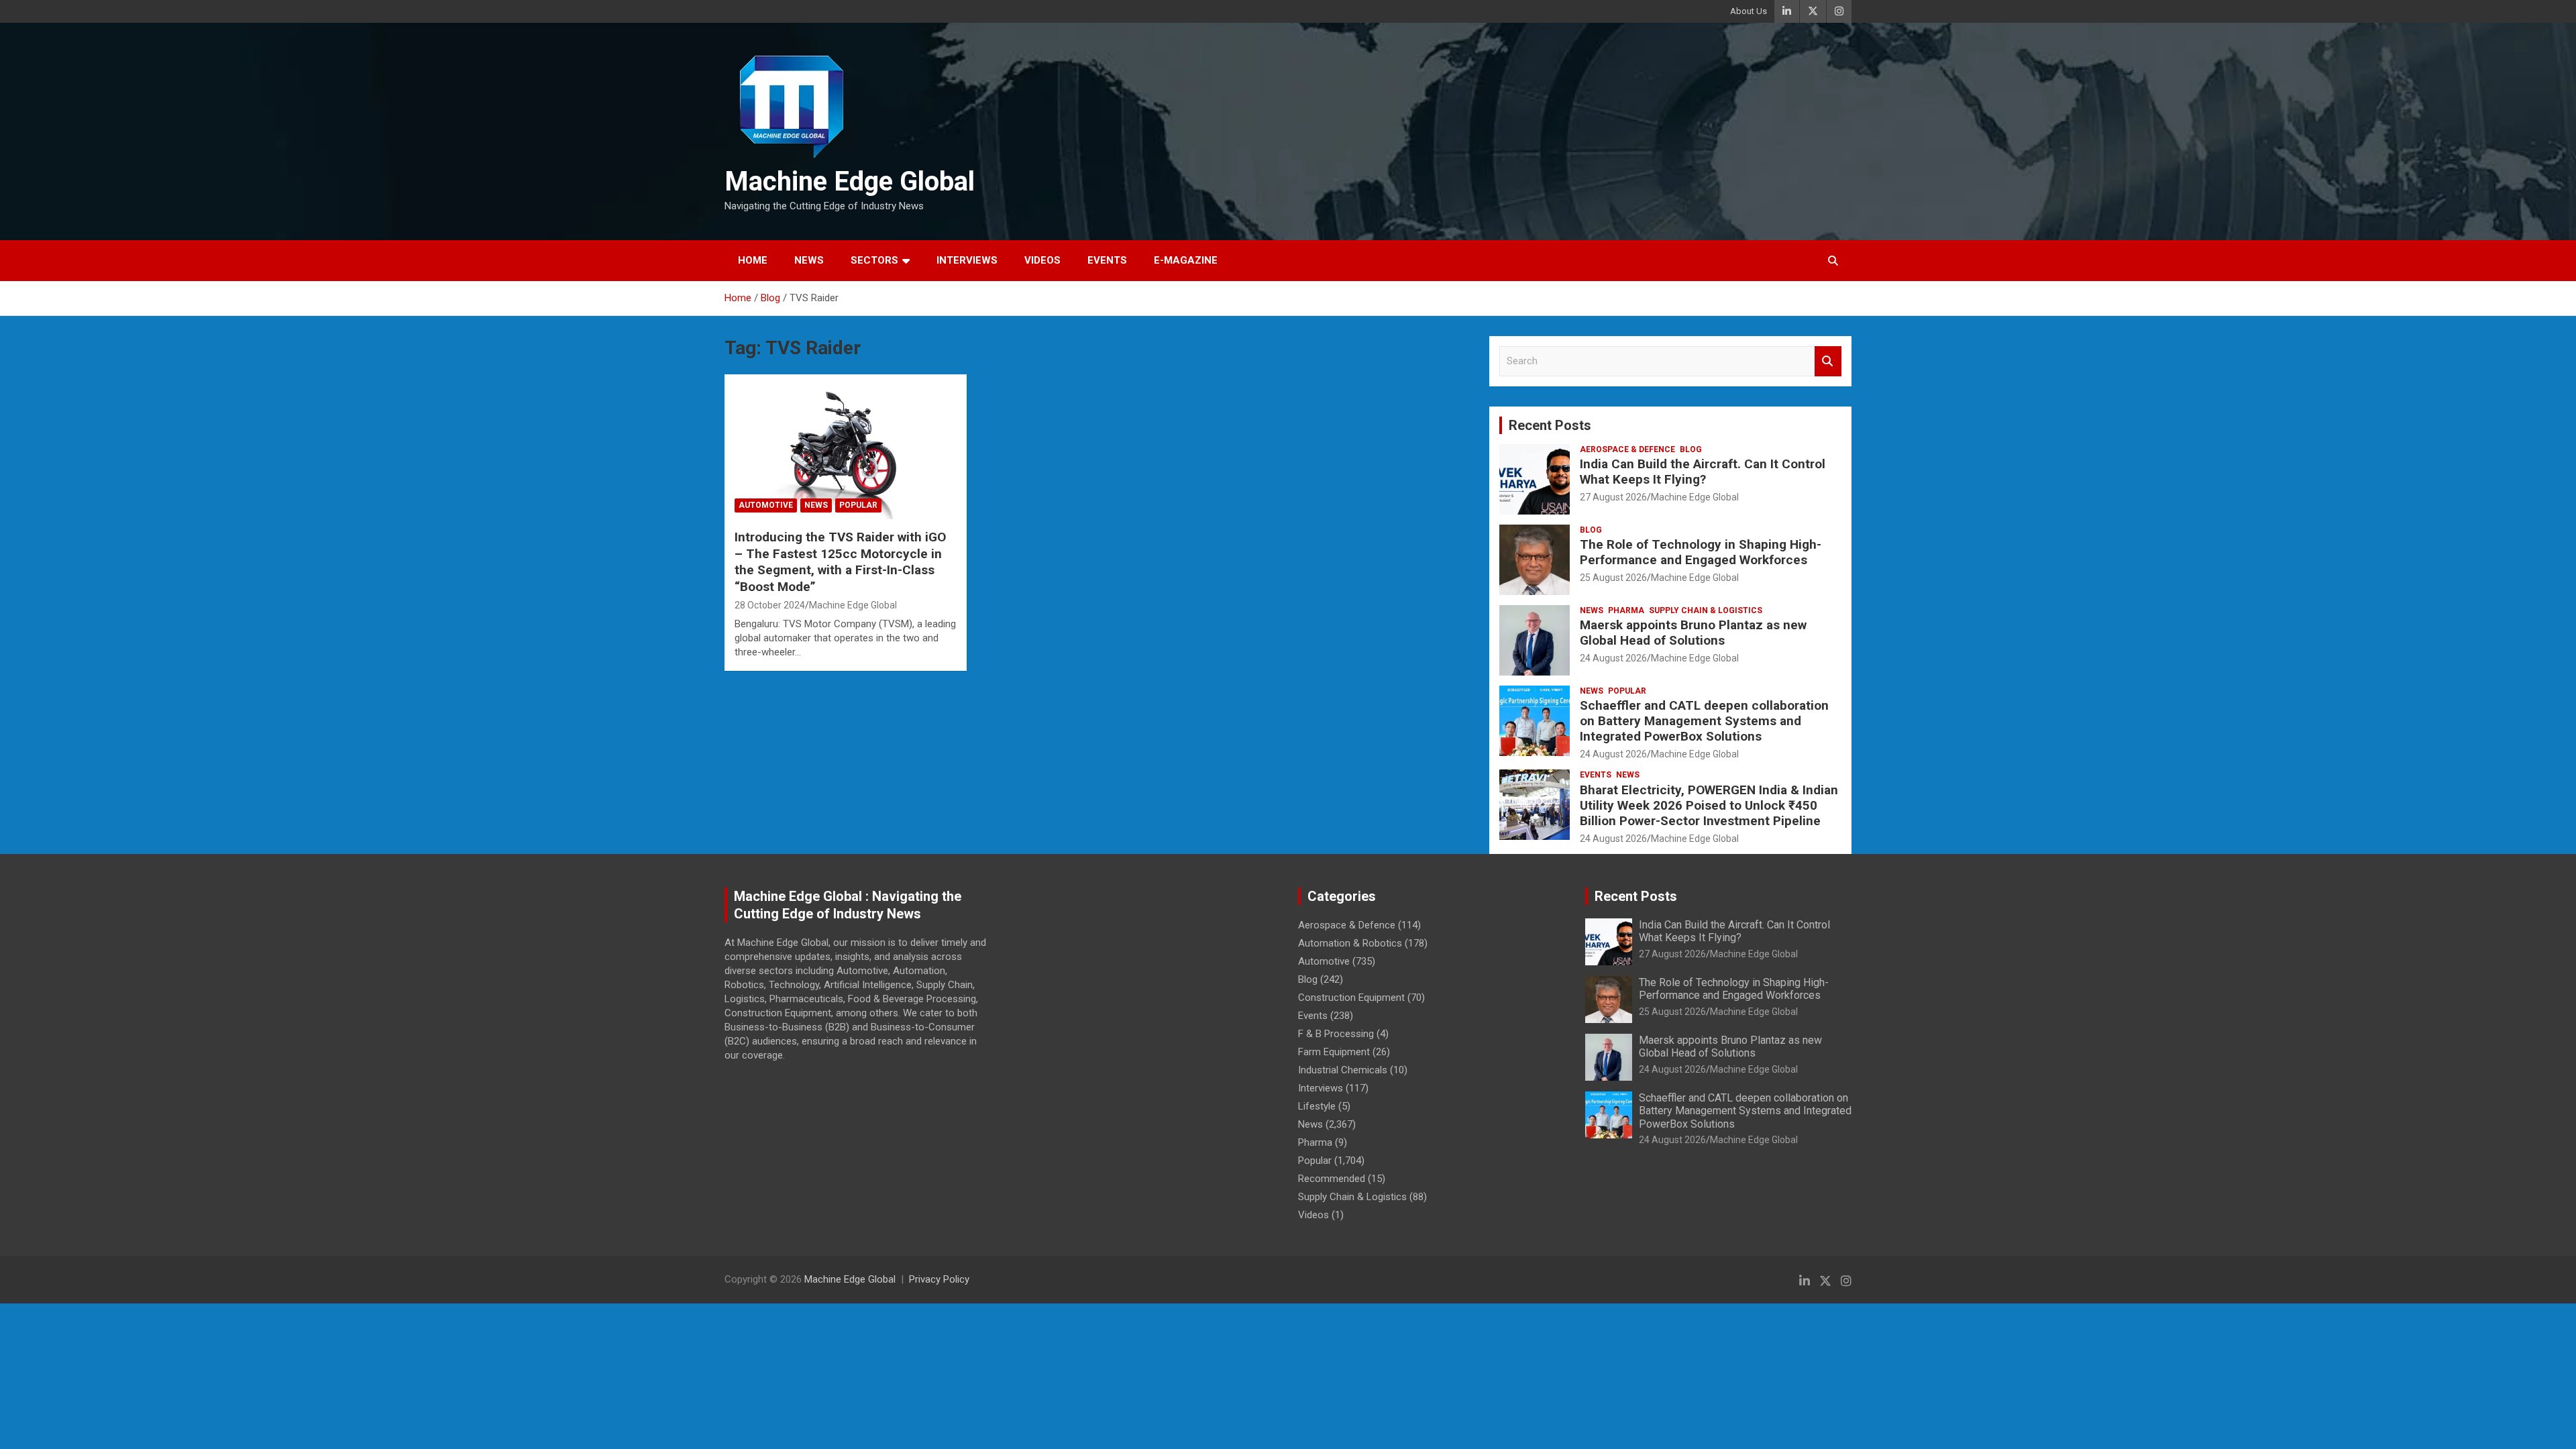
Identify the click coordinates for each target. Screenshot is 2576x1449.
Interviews (967, 260)
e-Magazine (1186, 260)
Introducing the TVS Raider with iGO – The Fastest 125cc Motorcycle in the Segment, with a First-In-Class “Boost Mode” (840, 562)
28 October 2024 (770, 605)
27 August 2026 (1613, 497)
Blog (1691, 449)
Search (1828, 361)
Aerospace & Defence (1627, 449)
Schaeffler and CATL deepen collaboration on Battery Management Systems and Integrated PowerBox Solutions (1704, 721)
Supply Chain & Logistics (1706, 610)
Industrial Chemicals (1343, 1070)
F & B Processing (1336, 1034)
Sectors (874, 260)
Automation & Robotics (1350, 943)
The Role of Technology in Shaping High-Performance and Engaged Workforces (1701, 552)
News (809, 260)
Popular (858, 505)
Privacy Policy (939, 1279)
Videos (1042, 260)
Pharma (1626, 610)
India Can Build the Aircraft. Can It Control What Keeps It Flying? (1703, 472)
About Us (1749, 11)
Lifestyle (1317, 1106)
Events (1107, 260)
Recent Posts (1550, 425)
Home (753, 260)
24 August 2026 (1613, 658)
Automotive (766, 505)
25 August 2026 (1613, 578)
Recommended (1332, 1179)
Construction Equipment (1351, 998)
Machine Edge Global (850, 181)
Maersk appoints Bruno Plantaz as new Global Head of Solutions (1693, 633)
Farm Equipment (1334, 1052)
